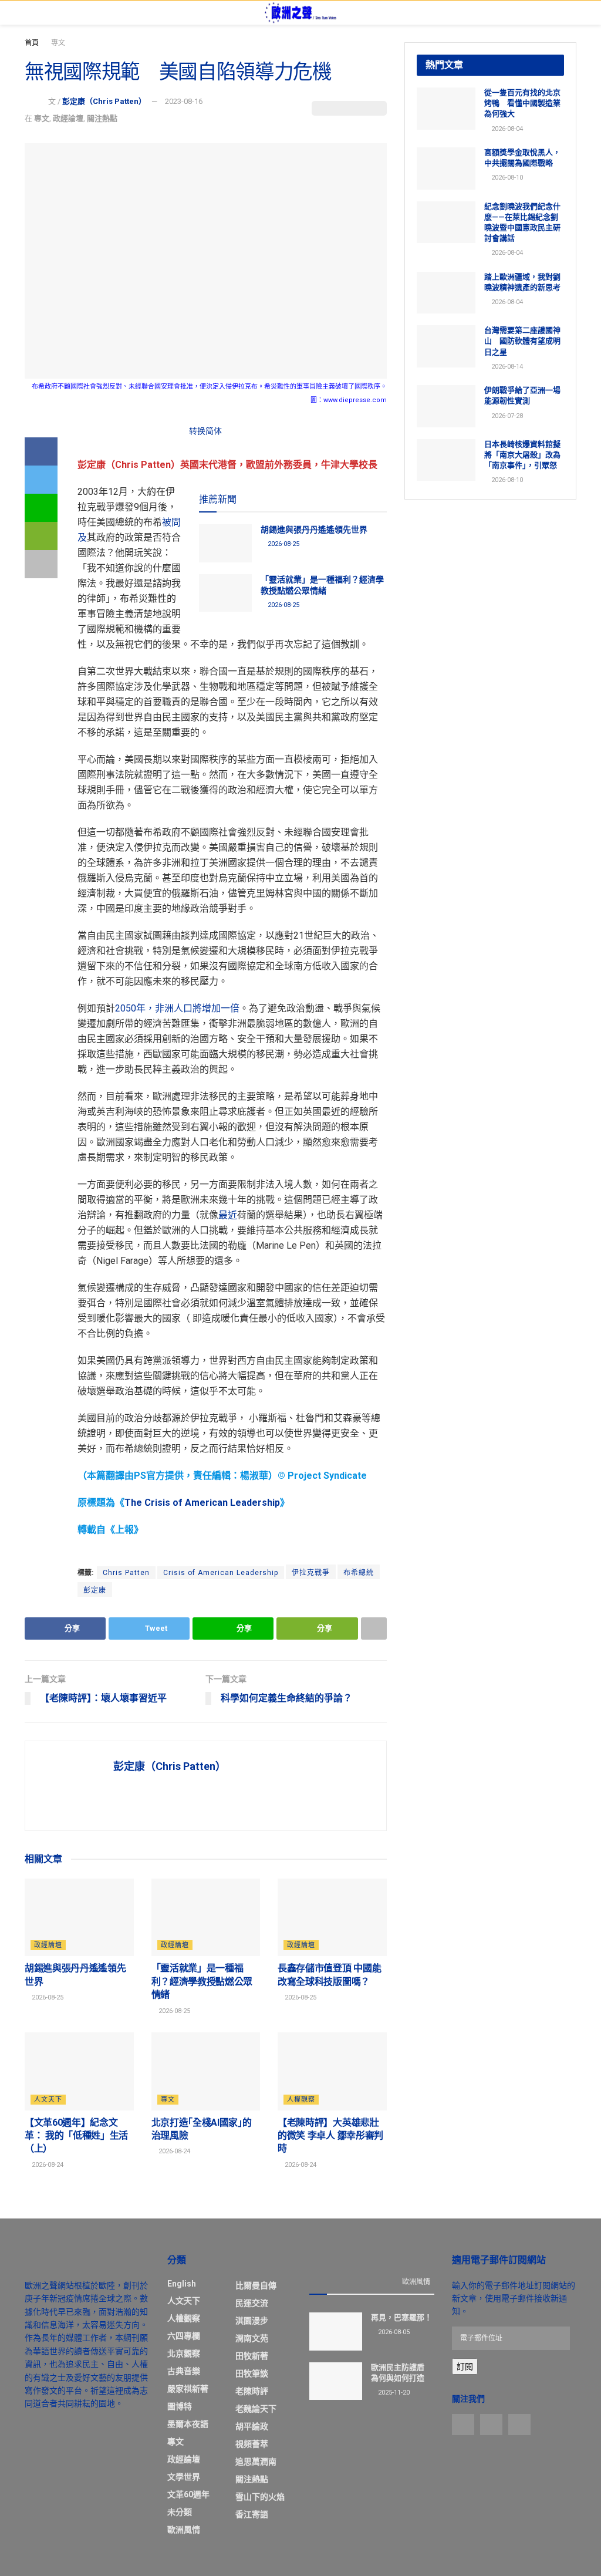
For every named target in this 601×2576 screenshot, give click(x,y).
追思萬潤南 (256, 2462)
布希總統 (359, 1573)
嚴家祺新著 (188, 2389)
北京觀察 (184, 2354)
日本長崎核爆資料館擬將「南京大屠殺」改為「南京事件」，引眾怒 (522, 455)
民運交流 (252, 2303)
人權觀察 (301, 2100)
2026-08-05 (393, 2332)
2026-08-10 (506, 178)
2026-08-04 (506, 129)
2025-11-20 (393, 2393)
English (182, 2284)
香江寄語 (252, 2514)
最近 (228, 1215)
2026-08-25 (283, 544)
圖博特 (180, 2406)
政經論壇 (68, 118)
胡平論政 (252, 2426)
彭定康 (95, 1590)
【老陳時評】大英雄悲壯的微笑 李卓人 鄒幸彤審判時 (330, 2136)
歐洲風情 (184, 2530)
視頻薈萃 (252, 2444)
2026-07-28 (506, 416)
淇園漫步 (252, 2321)
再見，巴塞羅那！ (401, 2317)
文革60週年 (188, 2494)
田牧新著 (252, 2356)
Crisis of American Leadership (221, 1573)
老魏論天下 (256, 2409)
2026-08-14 (506, 367)
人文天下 (48, 2100)
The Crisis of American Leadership (202, 1503)
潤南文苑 (252, 2338)
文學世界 (184, 2477)
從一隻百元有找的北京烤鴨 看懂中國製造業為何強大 (522, 103)
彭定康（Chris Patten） (104, 101)
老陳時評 (252, 2391)
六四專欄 (184, 2336)
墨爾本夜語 (188, 2424)
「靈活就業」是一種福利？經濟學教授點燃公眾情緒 (202, 1981)
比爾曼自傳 (256, 2285)
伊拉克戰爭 (311, 1573)
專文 (58, 43)
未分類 (180, 2512)
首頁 (32, 43)
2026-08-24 (47, 2165)
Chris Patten (126, 1573)
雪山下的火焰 (260, 2497)
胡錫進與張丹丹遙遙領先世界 (314, 530)
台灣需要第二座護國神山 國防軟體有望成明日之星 (522, 341)
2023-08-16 (184, 101)
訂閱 (465, 2366)
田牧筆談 (252, 2373)
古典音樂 (184, 2371)
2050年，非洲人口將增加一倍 (177, 1008)
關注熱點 (102, 118)
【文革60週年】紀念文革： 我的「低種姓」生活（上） (76, 2136)
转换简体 (205, 431)
